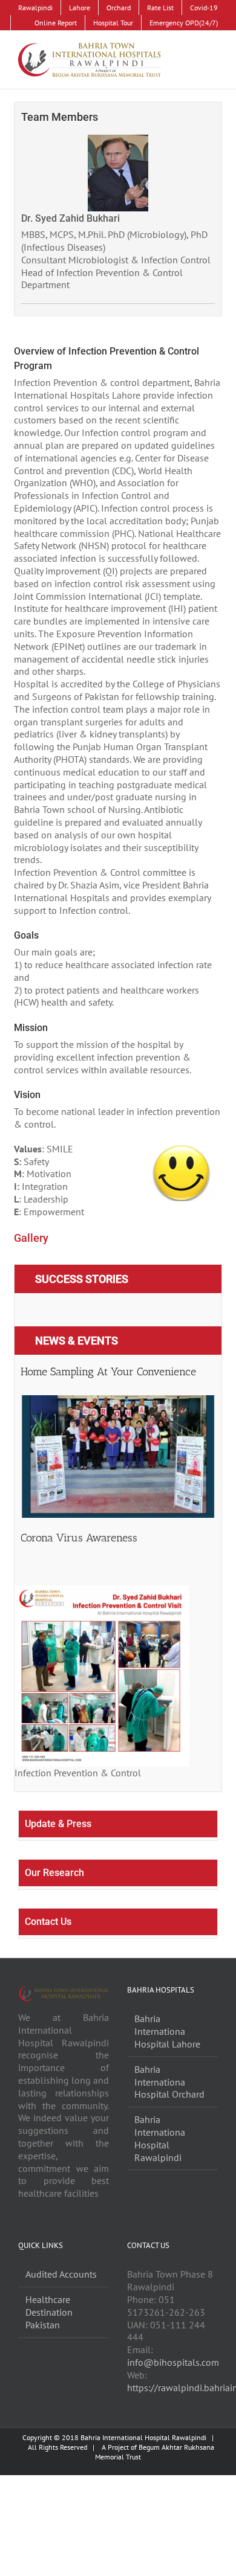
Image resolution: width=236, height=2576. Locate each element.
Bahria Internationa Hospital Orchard (169, 2082)
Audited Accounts (61, 2274)
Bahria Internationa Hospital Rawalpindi (160, 2138)
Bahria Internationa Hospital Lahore (167, 2031)
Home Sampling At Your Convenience (108, 1372)
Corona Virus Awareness (79, 1538)
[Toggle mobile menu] (213, 56)
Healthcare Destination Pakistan (49, 2312)
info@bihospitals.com (173, 2362)
